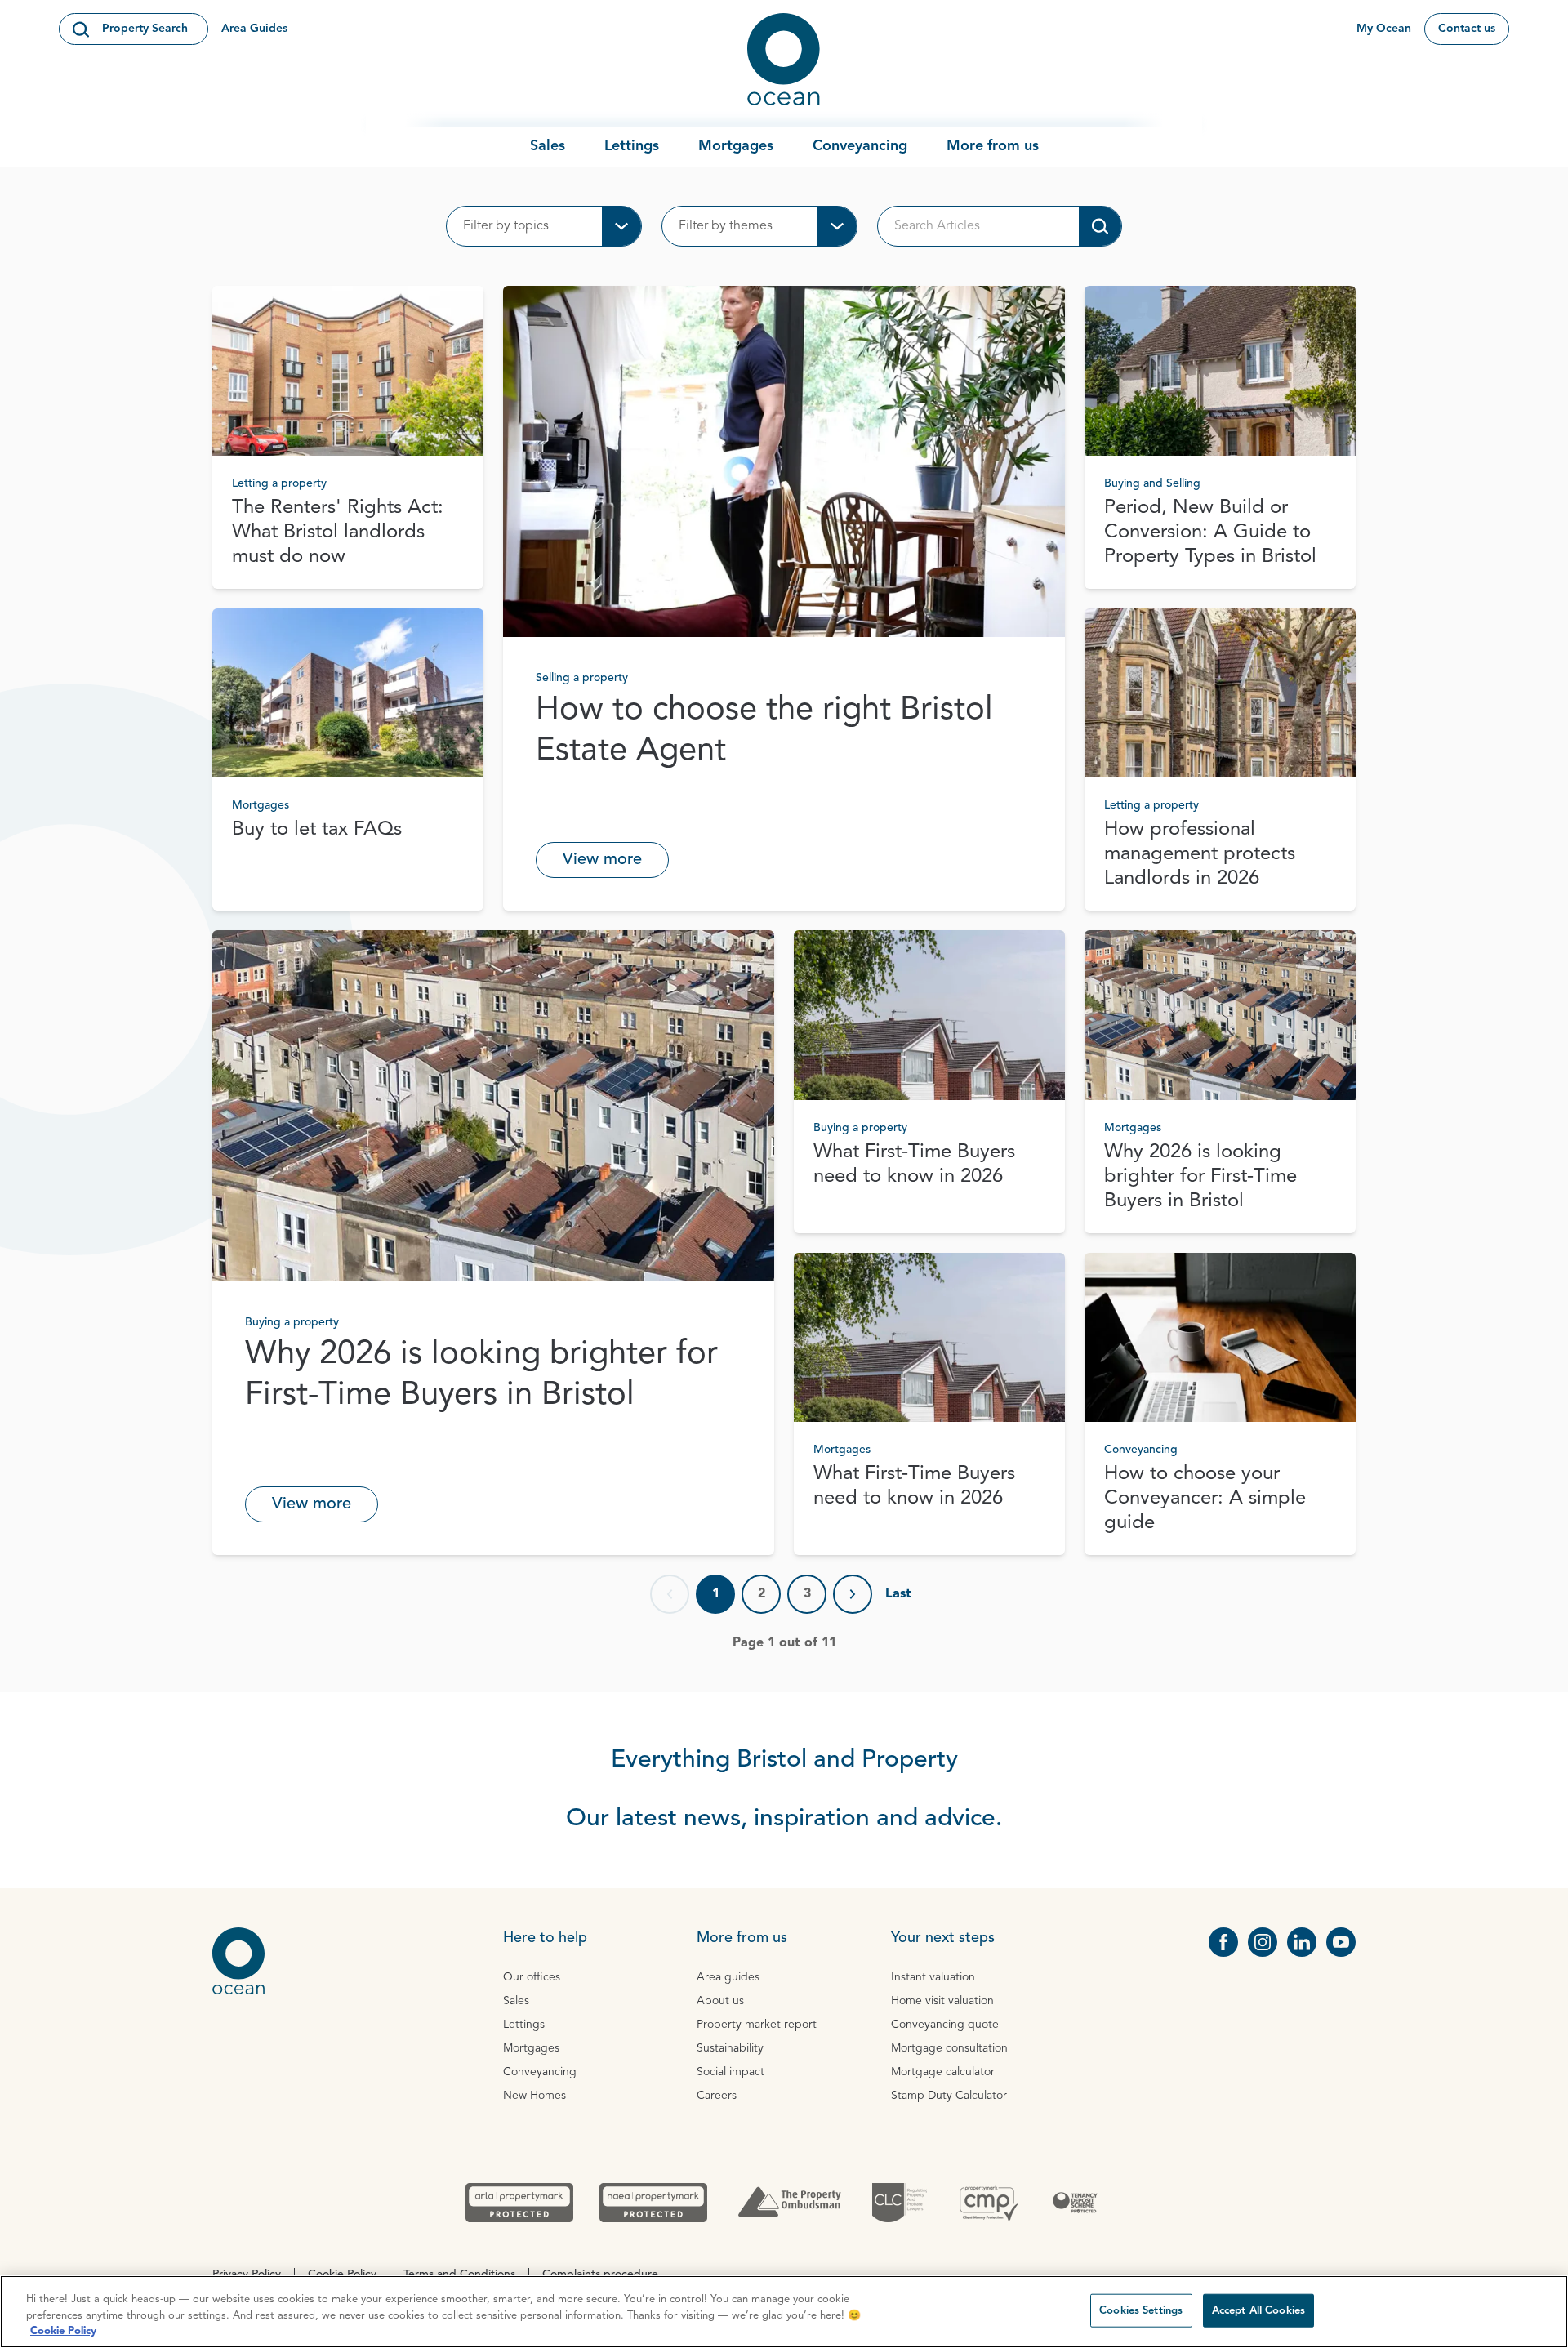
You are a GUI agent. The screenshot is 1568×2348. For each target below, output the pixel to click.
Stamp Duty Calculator (949, 2096)
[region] (784, 2312)
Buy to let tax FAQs (317, 830)
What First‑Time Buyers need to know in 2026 (914, 1165)
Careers (717, 2096)
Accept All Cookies (1258, 2310)
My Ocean (1384, 29)
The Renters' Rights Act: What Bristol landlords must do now (338, 532)
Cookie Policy (63, 2331)
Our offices (532, 1977)
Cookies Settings (1141, 2310)
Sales (548, 146)
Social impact (731, 2072)
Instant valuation (933, 1977)
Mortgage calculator (943, 2072)
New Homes (535, 2096)
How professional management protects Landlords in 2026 (1200, 854)
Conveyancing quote (945, 2025)
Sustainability (730, 2048)
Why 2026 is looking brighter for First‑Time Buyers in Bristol (481, 1375)
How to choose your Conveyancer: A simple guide (1205, 1499)
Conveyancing (860, 146)
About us (720, 2001)
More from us (993, 146)
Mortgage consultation (949, 2048)
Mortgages (736, 146)
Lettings (632, 146)
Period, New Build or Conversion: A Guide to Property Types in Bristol (1210, 532)
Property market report (757, 2025)
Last (898, 1594)
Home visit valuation (942, 2001)
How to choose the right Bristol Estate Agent (764, 731)
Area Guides (254, 29)
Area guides (728, 1977)
